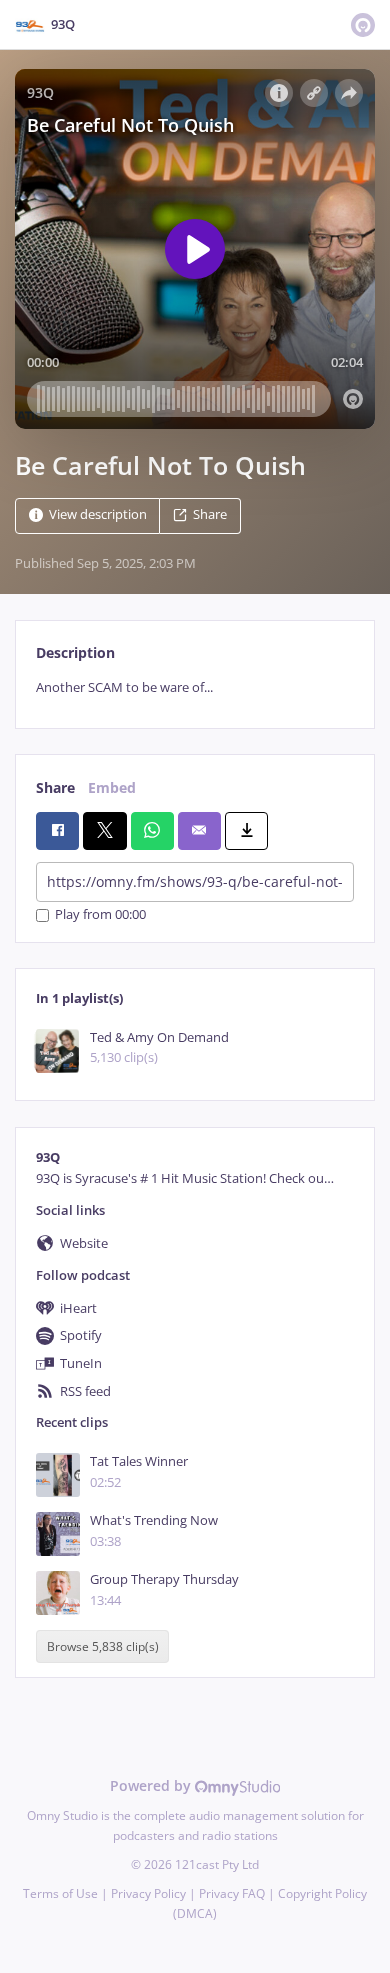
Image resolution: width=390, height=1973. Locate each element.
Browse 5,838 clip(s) (103, 1646)
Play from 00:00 (100, 915)
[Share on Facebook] (57, 831)
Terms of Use (60, 1893)
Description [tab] (75, 652)
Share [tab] (55, 787)
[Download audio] (246, 831)
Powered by (152, 1785)
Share (210, 514)
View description (98, 514)
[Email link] (199, 831)
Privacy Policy (148, 1893)
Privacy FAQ (232, 1893)
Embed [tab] (112, 787)
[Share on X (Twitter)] (104, 831)
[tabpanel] (195, 687)
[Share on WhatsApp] (152, 831)
